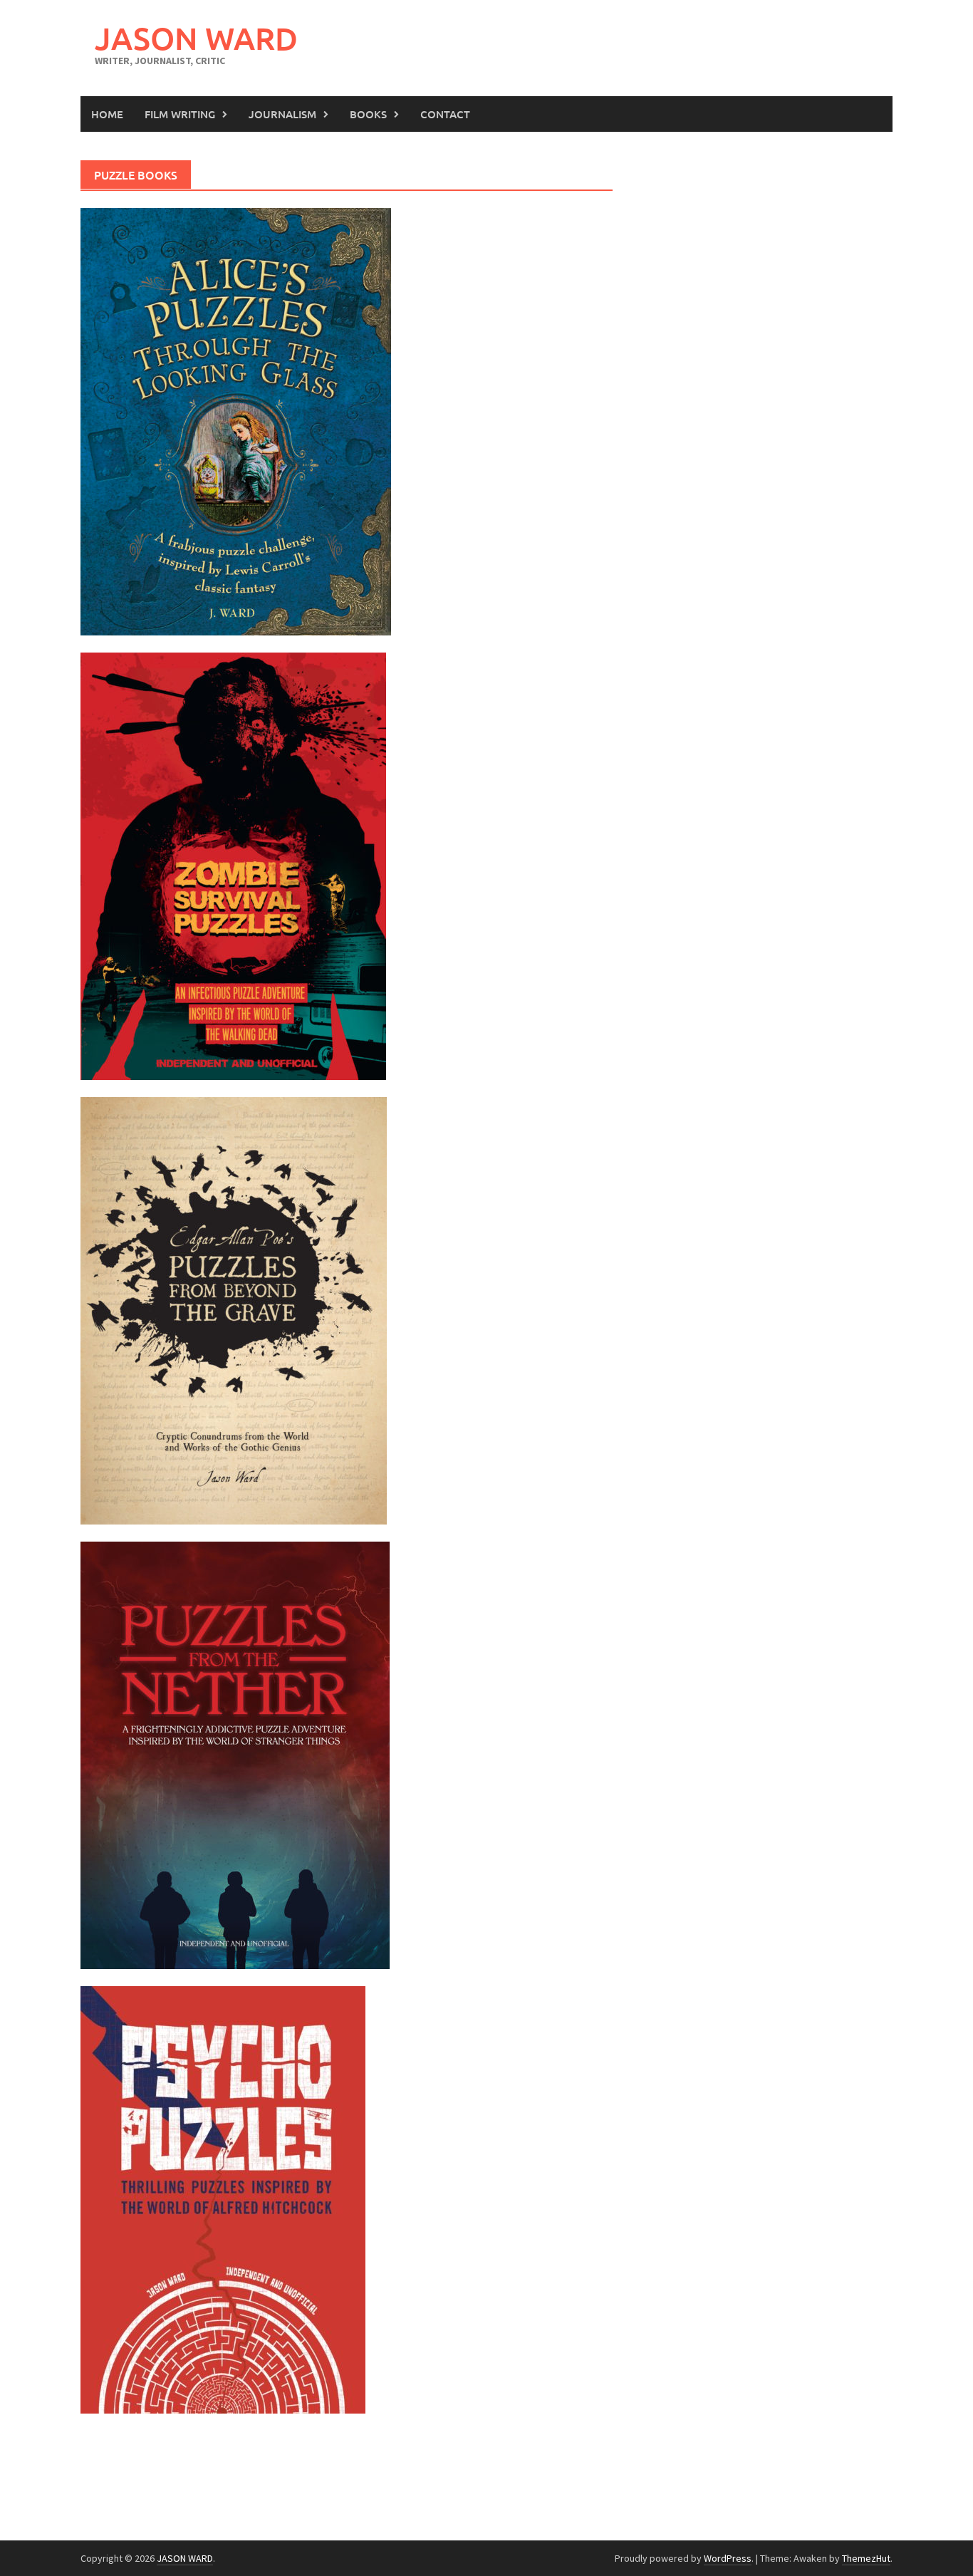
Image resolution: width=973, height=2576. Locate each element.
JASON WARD (196, 38)
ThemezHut (866, 2558)
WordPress (728, 2558)
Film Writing (180, 114)
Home (107, 114)
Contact (445, 114)
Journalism (282, 114)
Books (368, 114)
